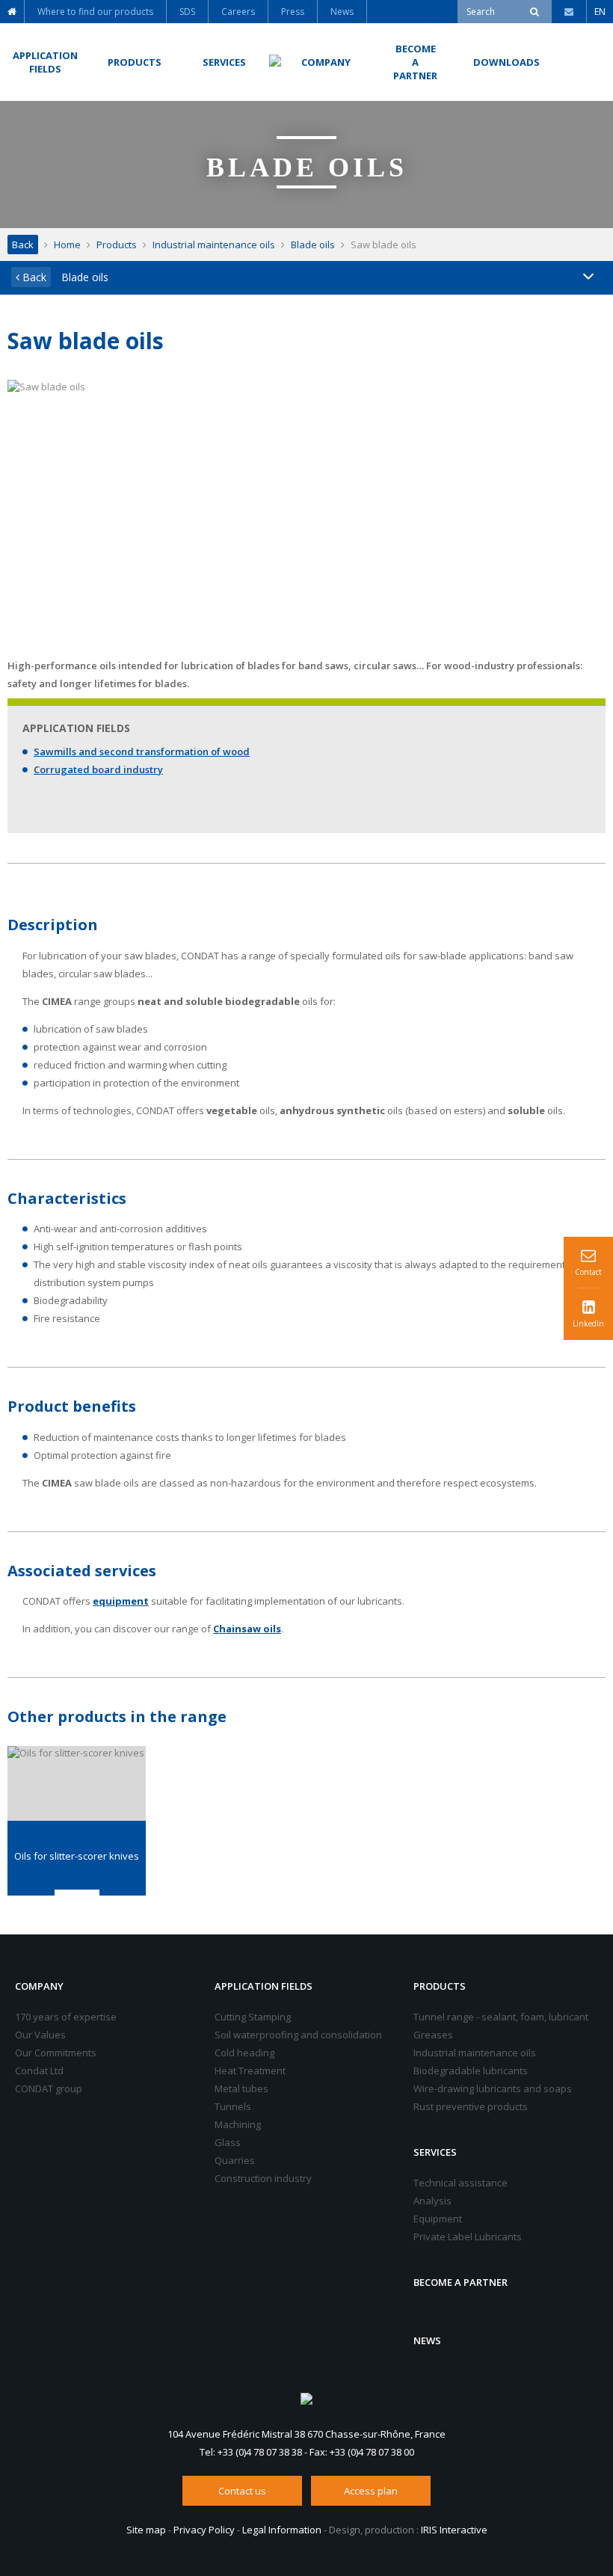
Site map (146, 2530)
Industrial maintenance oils (214, 245)
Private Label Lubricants (468, 2237)
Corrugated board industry (98, 769)
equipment (121, 1601)
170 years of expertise (66, 2017)
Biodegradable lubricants (471, 2071)
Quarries (235, 2160)
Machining (238, 2124)
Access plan (371, 2491)
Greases (433, 2035)
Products (117, 245)
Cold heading (244, 2053)
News (427, 2340)
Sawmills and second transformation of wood (142, 751)
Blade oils (313, 245)
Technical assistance (460, 2183)
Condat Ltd (39, 2071)
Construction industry (263, 2178)
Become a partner (460, 2282)
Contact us (242, 2491)
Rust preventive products (471, 2106)
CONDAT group (49, 2088)
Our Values (40, 2035)
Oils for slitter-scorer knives (77, 1856)
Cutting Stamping (253, 2017)
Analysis (432, 2201)
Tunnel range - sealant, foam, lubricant (501, 2017)
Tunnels (233, 2106)
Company (39, 1986)
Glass (228, 2142)
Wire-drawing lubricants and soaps (493, 2088)
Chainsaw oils (247, 1629)
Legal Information (282, 2530)
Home (67, 245)
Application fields (264, 1986)
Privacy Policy (204, 2530)
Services (435, 2152)
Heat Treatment (250, 2071)
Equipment (438, 2219)
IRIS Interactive (454, 2530)
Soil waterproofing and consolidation (298, 2035)
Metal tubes (241, 2088)
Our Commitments (56, 2053)
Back (23, 245)
